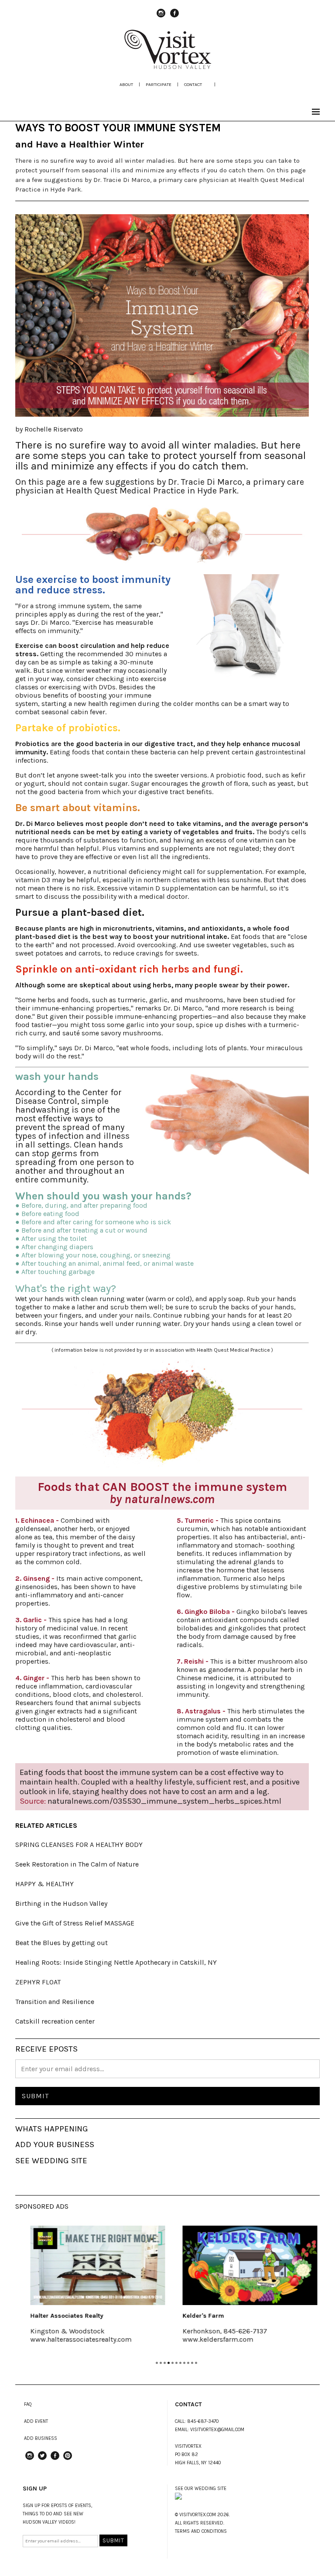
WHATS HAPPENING (52, 2129)
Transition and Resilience (55, 2002)
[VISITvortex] (167, 66)
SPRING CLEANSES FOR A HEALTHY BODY (79, 1845)
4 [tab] (169, 2363)
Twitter (42, 2460)
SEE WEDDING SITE (51, 2161)
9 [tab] (188, 2363)
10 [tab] (192, 2363)
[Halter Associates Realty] (91, 2265)
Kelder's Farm (197, 2316)
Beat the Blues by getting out (62, 1943)
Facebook (174, 17)
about (126, 84)
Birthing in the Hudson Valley (61, 1903)
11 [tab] (196, 2363)
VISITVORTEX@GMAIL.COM (217, 2430)
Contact (193, 84)
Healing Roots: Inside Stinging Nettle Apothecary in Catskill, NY (116, 1962)
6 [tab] (176, 2363)
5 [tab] (173, 2363)
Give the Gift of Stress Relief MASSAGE (75, 1923)
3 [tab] (165, 2363)
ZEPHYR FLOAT (38, 1982)
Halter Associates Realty (60, 2316)
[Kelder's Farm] (244, 2265)
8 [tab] (184, 2363)
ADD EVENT (36, 2421)
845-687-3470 (203, 2421)
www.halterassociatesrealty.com (75, 2339)
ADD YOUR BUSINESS (55, 2144)
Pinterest (68, 2460)
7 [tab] (180, 2363)
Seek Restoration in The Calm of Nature (77, 1864)
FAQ (28, 2404)
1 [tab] (157, 2363)
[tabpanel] (91, 2290)
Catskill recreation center (55, 2021)
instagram (161, 17)
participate (159, 84)
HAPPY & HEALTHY (44, 1884)
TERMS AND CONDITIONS (201, 2531)
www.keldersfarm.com (212, 2339)
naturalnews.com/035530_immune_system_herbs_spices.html (164, 1801)
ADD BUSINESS (41, 2438)
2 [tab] (161, 2363)
